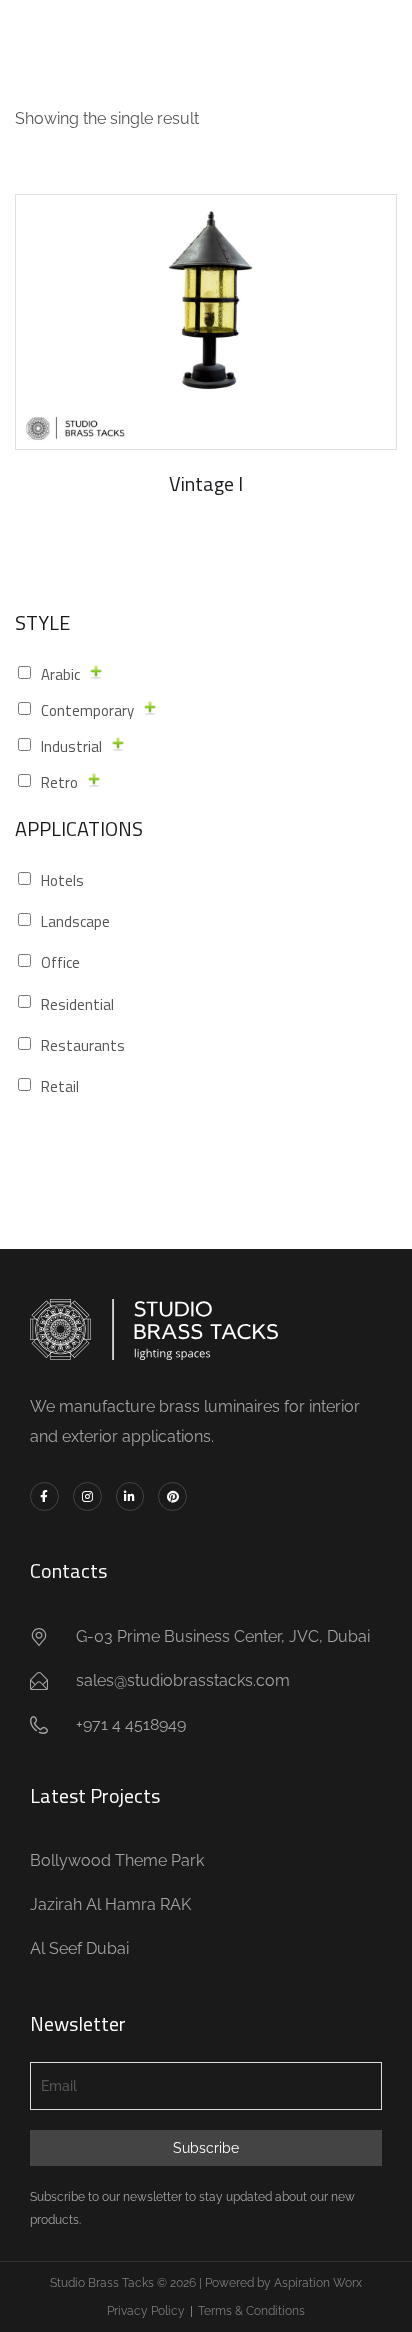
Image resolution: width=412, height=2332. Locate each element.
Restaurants (83, 1045)
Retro (59, 782)
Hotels (62, 880)
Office (60, 962)
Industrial (71, 746)
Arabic (60, 674)
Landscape (75, 921)
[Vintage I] (206, 322)
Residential (77, 1004)
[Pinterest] (172, 1496)
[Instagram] (87, 1496)
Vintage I (206, 483)
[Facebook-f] (44, 1496)
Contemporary (87, 710)
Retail (60, 1086)
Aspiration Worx (318, 2283)
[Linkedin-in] (130, 1496)
